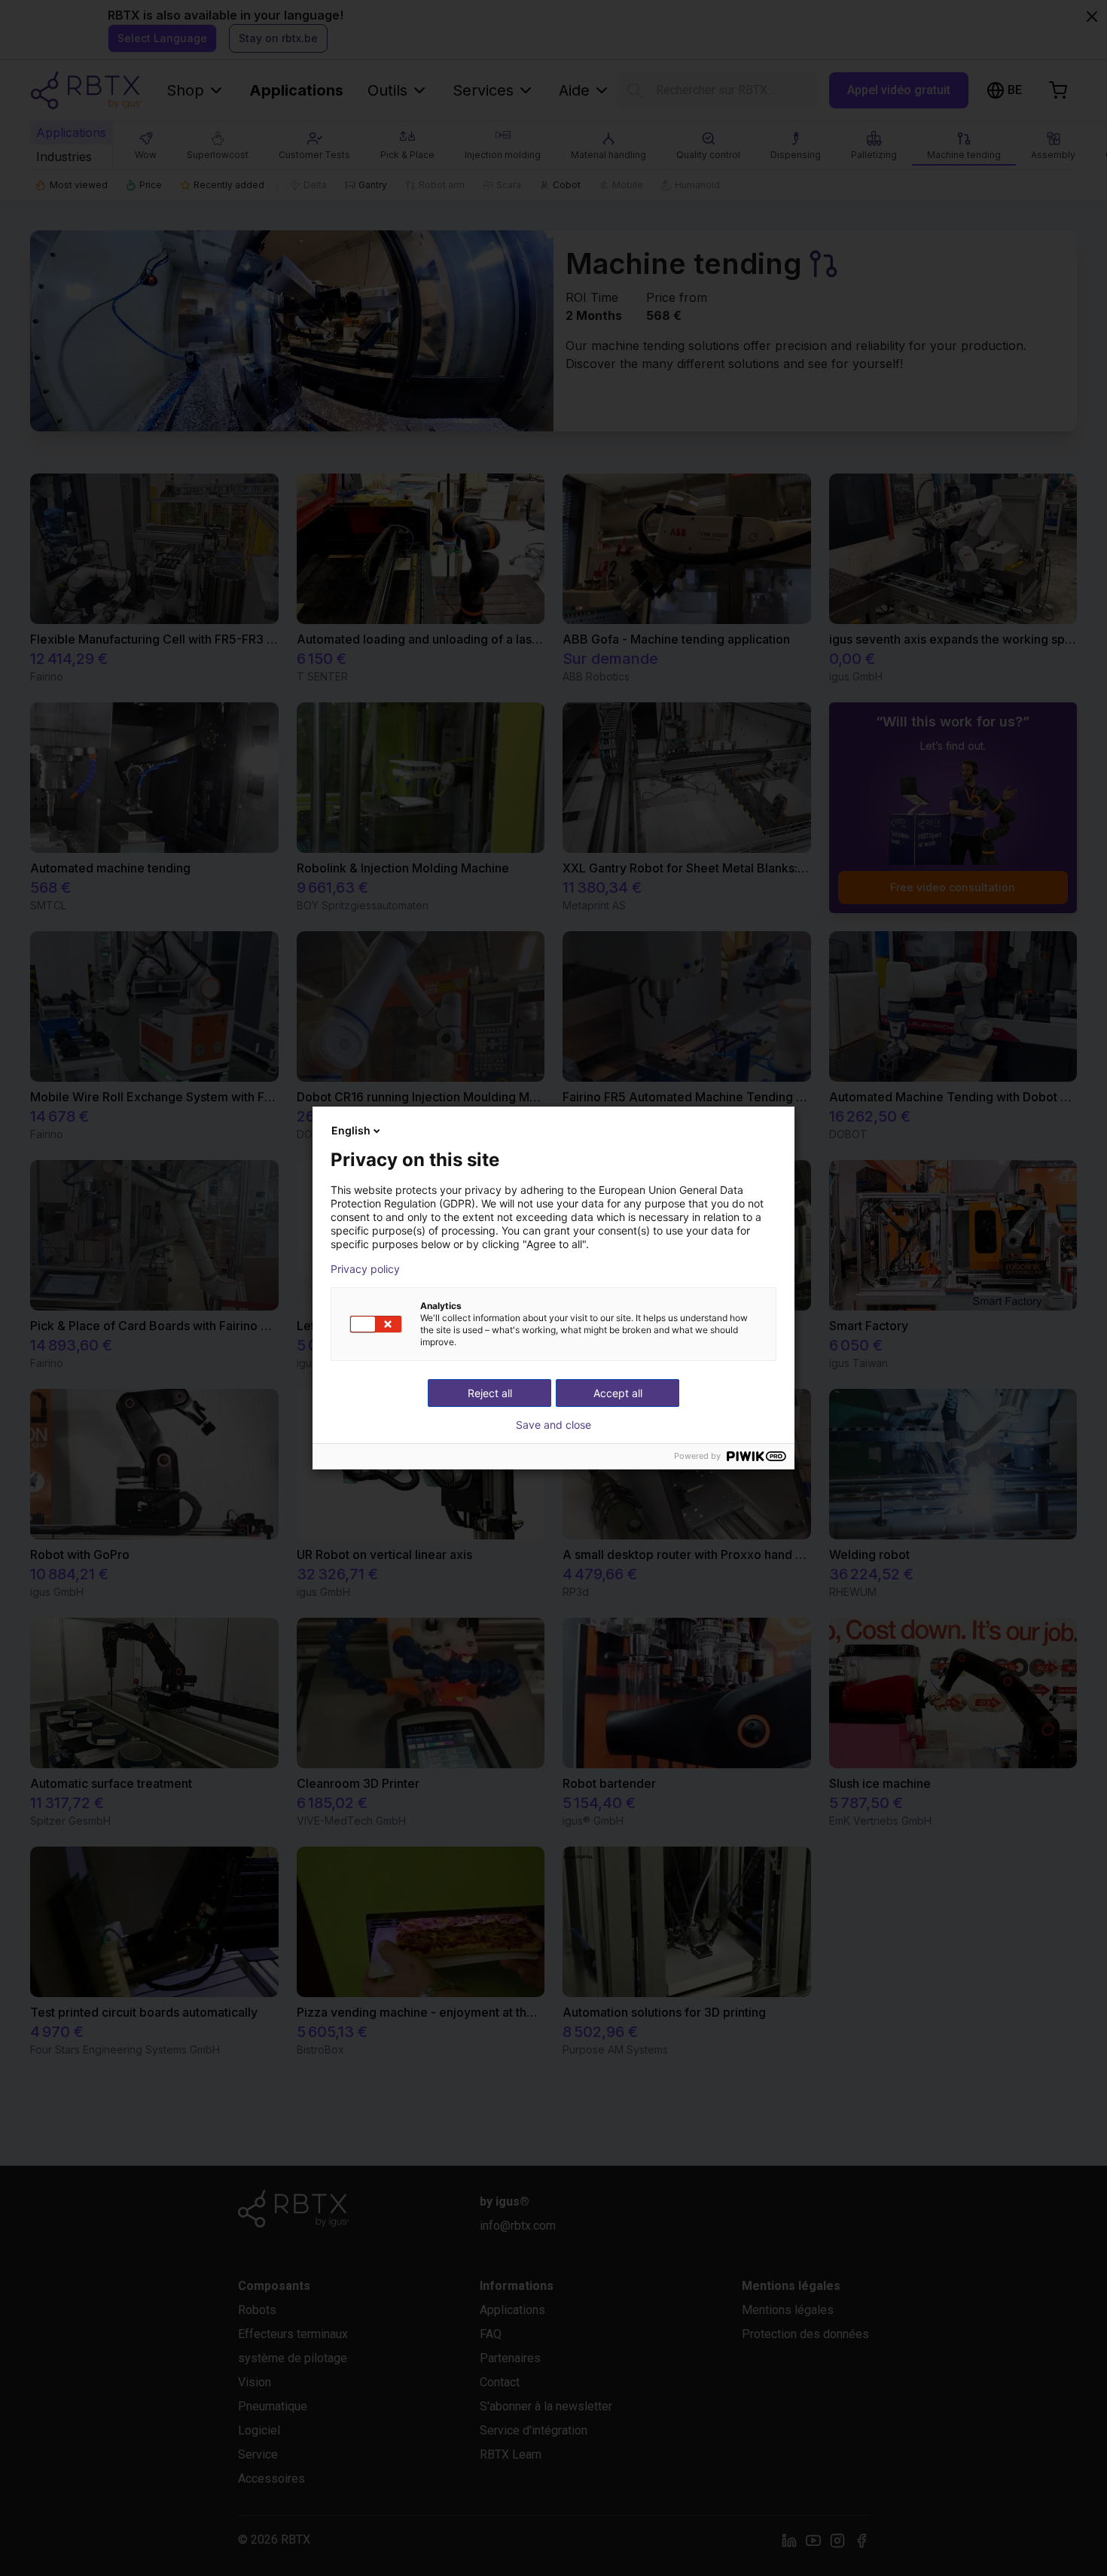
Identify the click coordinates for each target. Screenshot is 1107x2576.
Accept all (618, 1393)
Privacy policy (365, 1269)
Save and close (553, 1425)
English (351, 1130)
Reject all (490, 1393)
